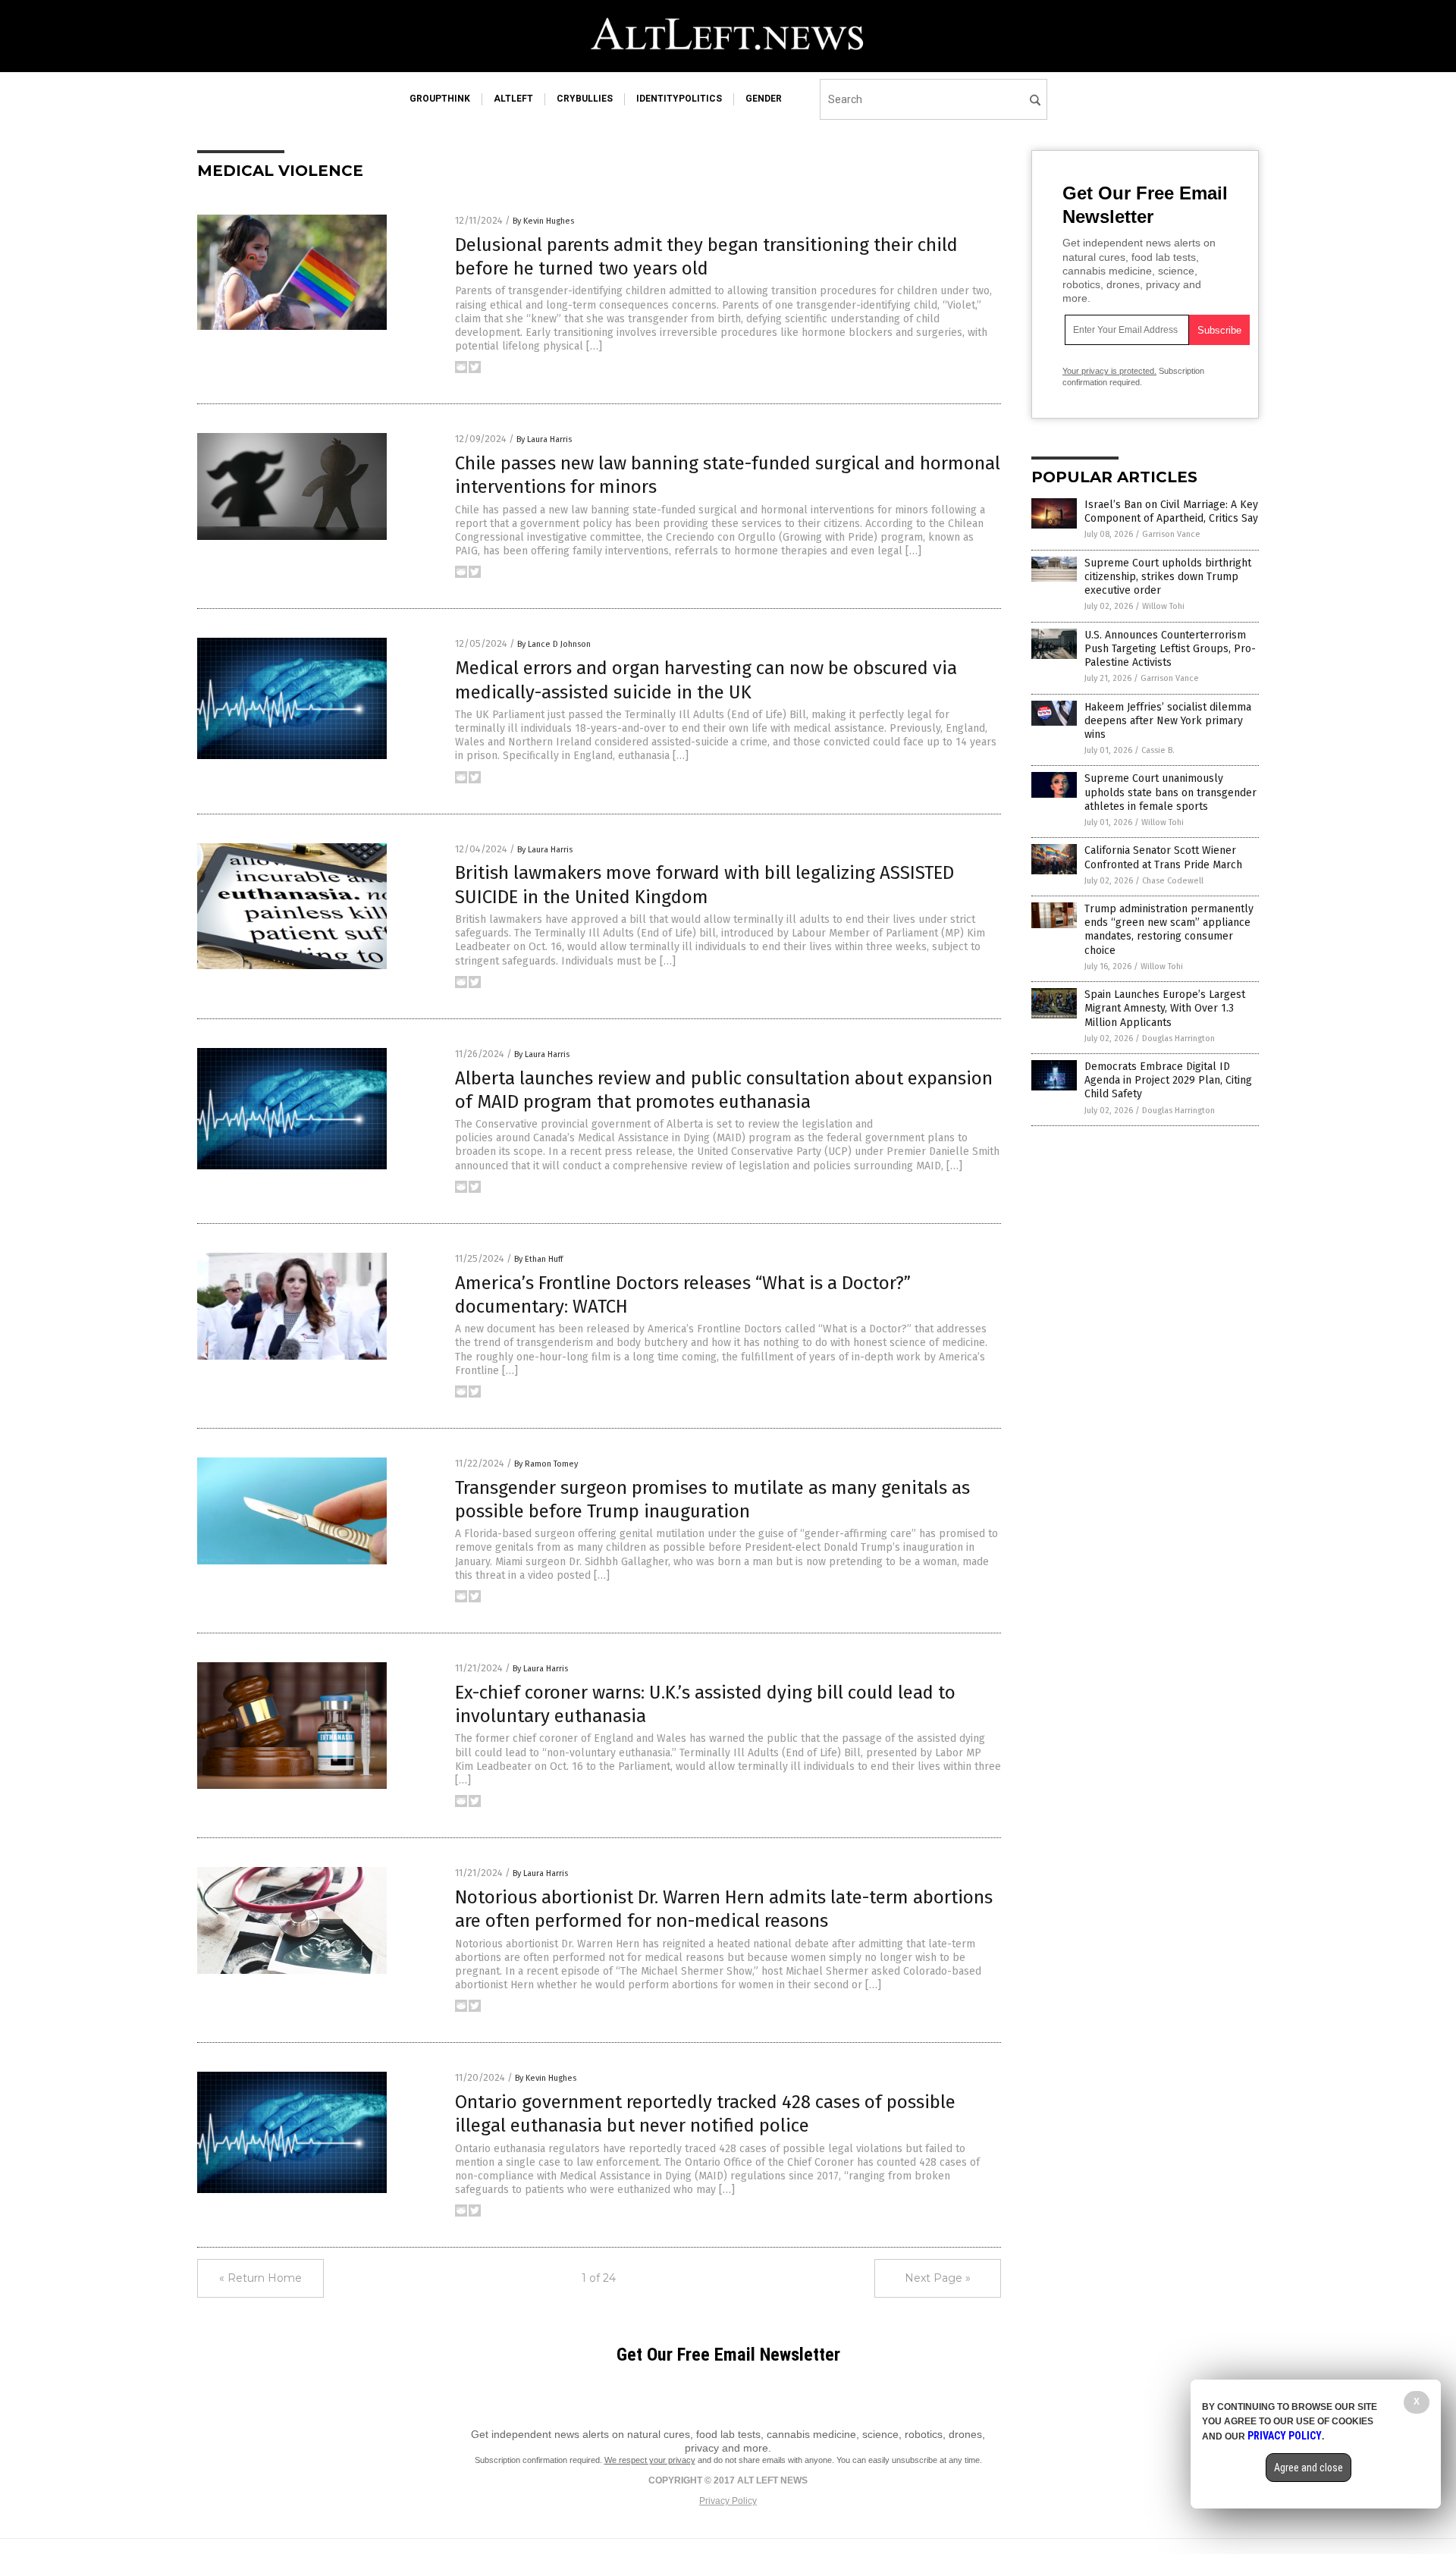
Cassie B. (1158, 750)
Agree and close (1309, 2468)
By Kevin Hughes (543, 221)
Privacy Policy (728, 2501)
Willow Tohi (1163, 606)
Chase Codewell (1173, 881)
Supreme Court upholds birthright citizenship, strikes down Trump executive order (1168, 577)
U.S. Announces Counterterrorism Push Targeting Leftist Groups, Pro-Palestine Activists (1170, 649)
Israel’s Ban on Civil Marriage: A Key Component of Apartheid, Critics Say (1171, 511)
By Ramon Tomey (546, 1464)
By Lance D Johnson (554, 644)
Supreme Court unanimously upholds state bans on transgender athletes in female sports (1170, 792)
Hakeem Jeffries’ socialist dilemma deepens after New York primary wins (1168, 721)
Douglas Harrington (1178, 1039)
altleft (513, 99)
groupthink (440, 99)
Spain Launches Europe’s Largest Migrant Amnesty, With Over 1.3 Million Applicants (1165, 1008)
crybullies (585, 99)
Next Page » (938, 2278)
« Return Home (260, 2278)
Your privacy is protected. (1109, 371)
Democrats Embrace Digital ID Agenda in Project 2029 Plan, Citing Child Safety (1168, 1080)
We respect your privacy (650, 2460)
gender (764, 99)
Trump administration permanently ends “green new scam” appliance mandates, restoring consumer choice (1169, 930)
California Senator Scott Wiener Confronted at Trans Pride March (1163, 857)
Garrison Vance (1171, 534)
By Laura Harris (544, 439)
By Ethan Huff (538, 1259)
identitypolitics (679, 99)
